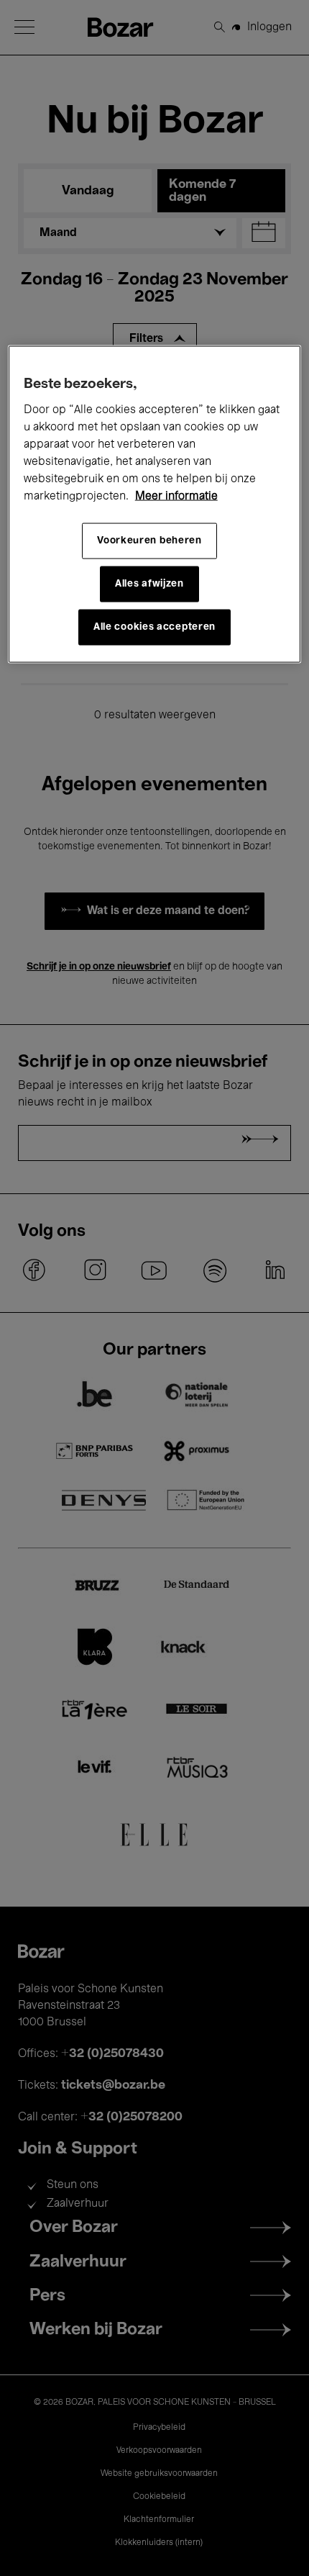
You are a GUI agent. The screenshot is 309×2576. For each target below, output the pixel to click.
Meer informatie (176, 496)
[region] (155, 504)
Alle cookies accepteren (154, 627)
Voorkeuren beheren (149, 541)
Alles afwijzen (149, 584)
